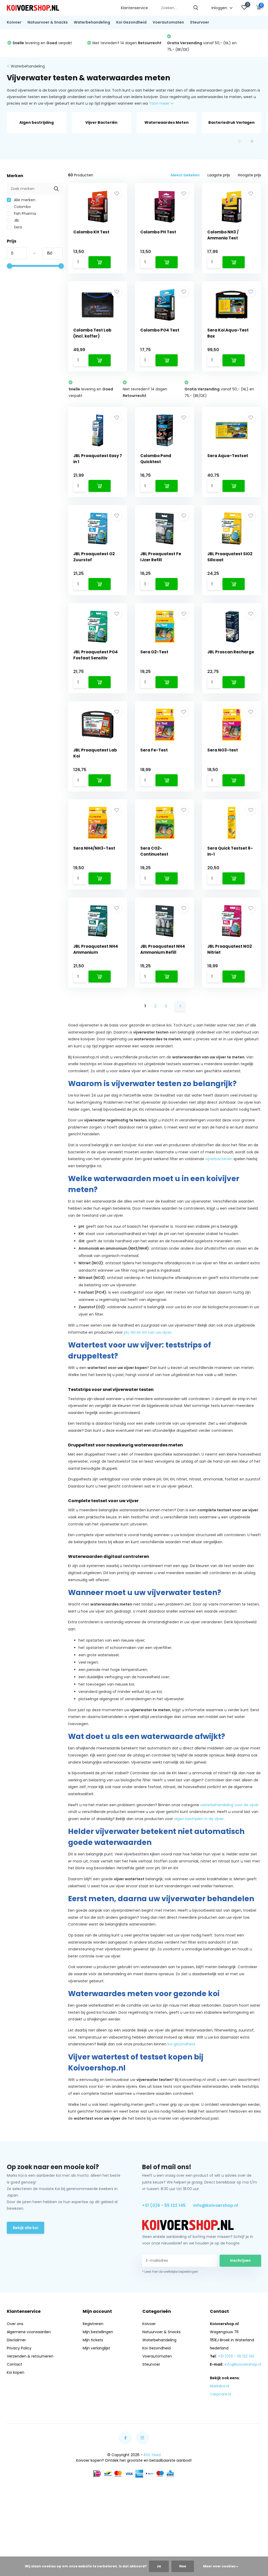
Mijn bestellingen (98, 2332)
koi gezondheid (181, 2044)
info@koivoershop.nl (216, 2205)
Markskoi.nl (220, 2386)
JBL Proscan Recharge (231, 652)
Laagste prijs (219, 175)
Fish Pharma (24, 214)
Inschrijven (240, 2260)
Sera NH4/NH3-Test (94, 848)
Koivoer (14, 22)
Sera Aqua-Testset (228, 456)
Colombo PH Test (158, 232)
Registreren (93, 2324)
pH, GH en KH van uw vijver (148, 1332)
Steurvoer (200, 22)
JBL (16, 220)
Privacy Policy (19, 2348)
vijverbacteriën (219, 1159)
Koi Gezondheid (131, 22)
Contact (15, 2364)
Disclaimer (16, 2340)
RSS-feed (152, 2455)
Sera (17, 227)
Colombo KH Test (91, 232)
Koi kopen (16, 2372)
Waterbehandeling (92, 22)
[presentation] (240, 142)
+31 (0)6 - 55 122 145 (164, 2205)
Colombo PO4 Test (160, 330)
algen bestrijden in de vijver (199, 1819)
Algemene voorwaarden (29, 2332)
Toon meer (160, 103)
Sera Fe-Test (154, 750)
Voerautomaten (168, 22)
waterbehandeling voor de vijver (230, 1805)
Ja (159, 2566)
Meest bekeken (185, 175)
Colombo (22, 207)
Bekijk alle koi (26, 2228)
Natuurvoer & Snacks (48, 22)
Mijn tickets (93, 2340)
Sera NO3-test (223, 750)
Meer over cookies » (221, 2566)
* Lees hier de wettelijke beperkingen (170, 2272)
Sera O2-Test (154, 652)
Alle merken (24, 200)
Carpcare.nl (220, 2394)
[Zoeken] (196, 8)
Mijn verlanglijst (96, 2348)
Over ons (15, 2324)
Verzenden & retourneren (30, 2356)
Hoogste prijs (250, 175)
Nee (183, 2566)
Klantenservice (134, 8)
